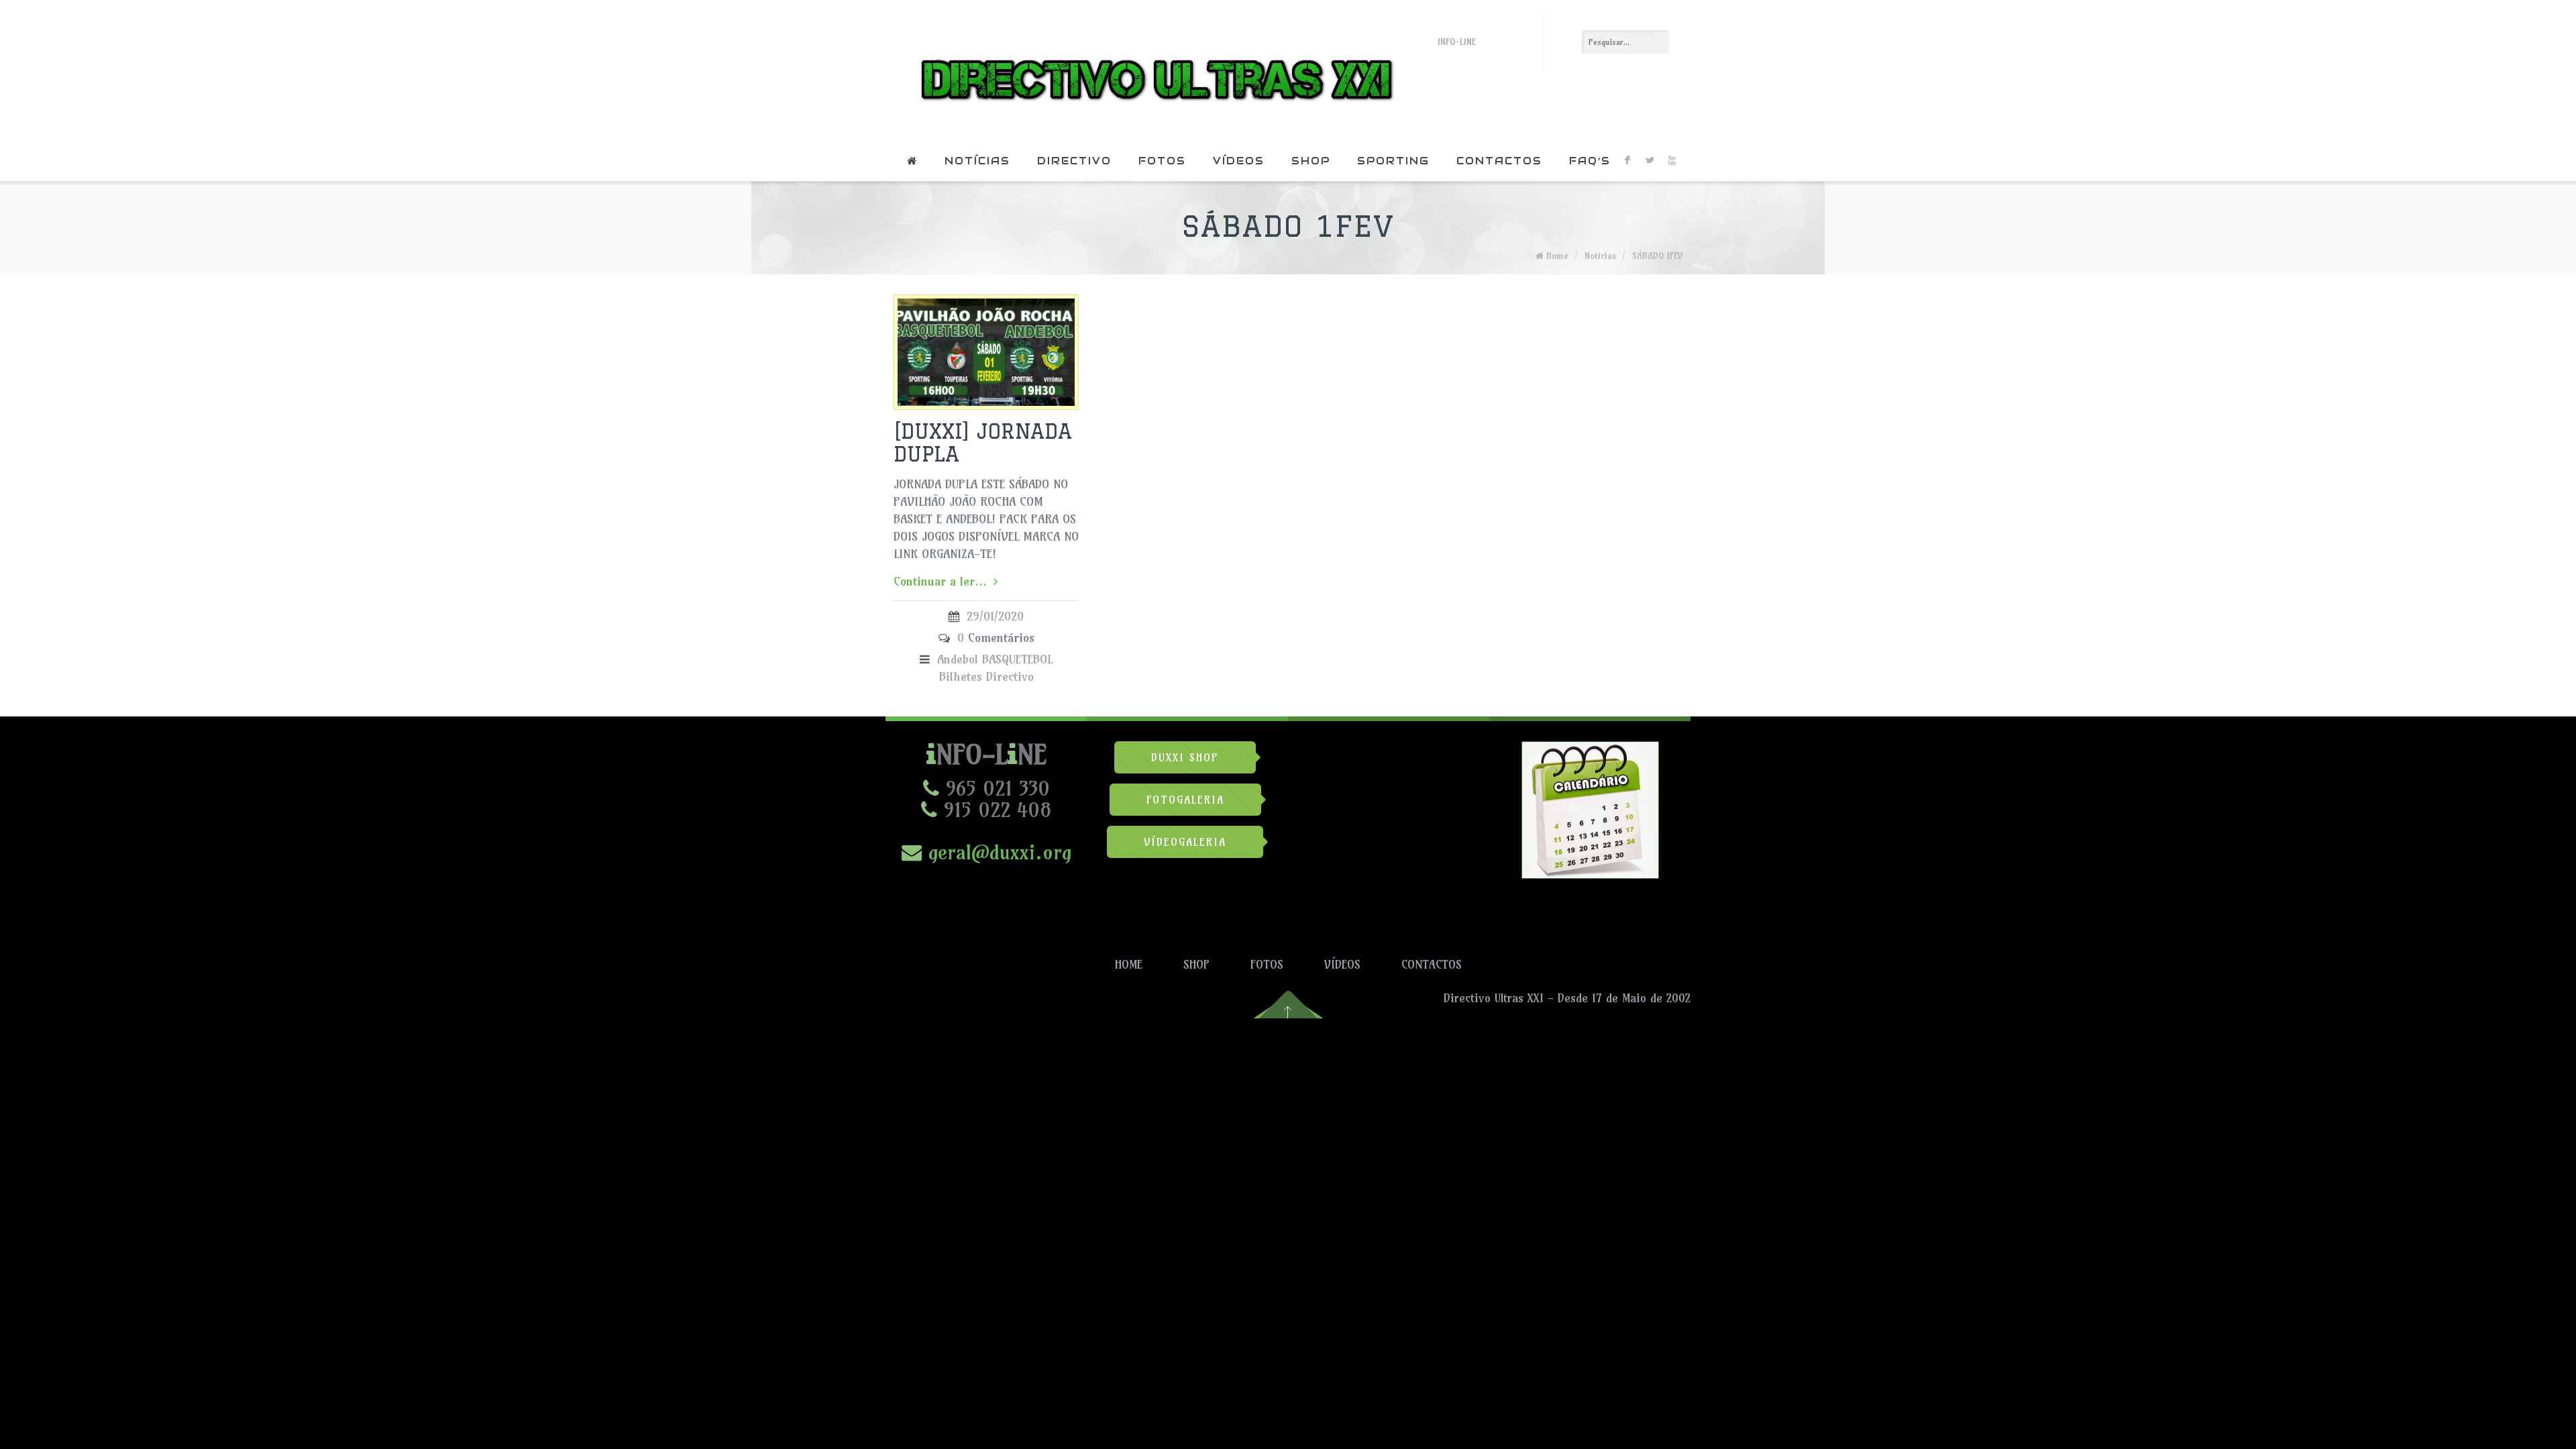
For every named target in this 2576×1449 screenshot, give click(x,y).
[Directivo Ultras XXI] (1153, 70)
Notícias (977, 161)
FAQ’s (1590, 161)
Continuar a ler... (940, 581)
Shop (1311, 161)
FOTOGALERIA (1185, 800)
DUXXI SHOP (1185, 757)
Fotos (1162, 161)
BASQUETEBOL (1017, 659)
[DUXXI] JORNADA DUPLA (983, 442)
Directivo (1074, 161)
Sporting (1393, 161)
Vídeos (1239, 161)
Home (1557, 256)
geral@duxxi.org (997, 852)
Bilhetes (961, 677)
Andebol (958, 659)
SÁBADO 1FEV (1657, 256)
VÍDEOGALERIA (1185, 842)
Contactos (1499, 161)
